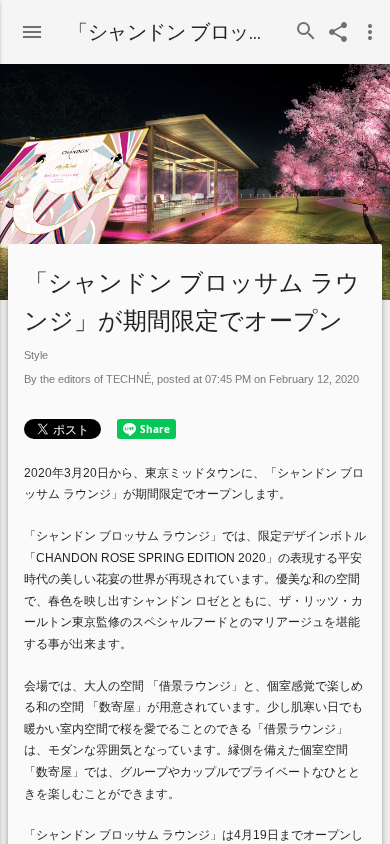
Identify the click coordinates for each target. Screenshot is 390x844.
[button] (32, 28)
